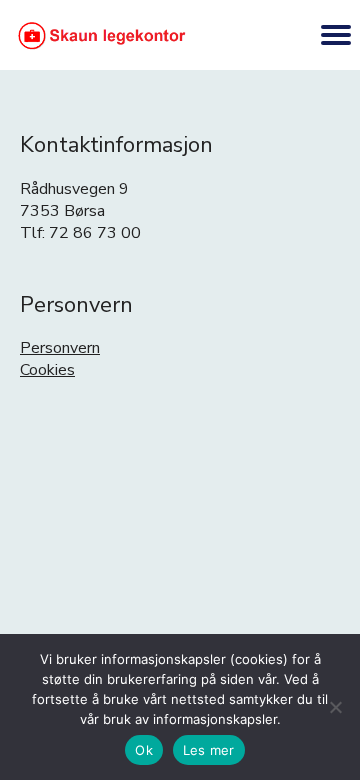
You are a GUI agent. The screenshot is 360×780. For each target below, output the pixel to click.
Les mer (209, 750)
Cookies (47, 370)
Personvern (60, 348)
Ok (144, 750)
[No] (335, 707)
